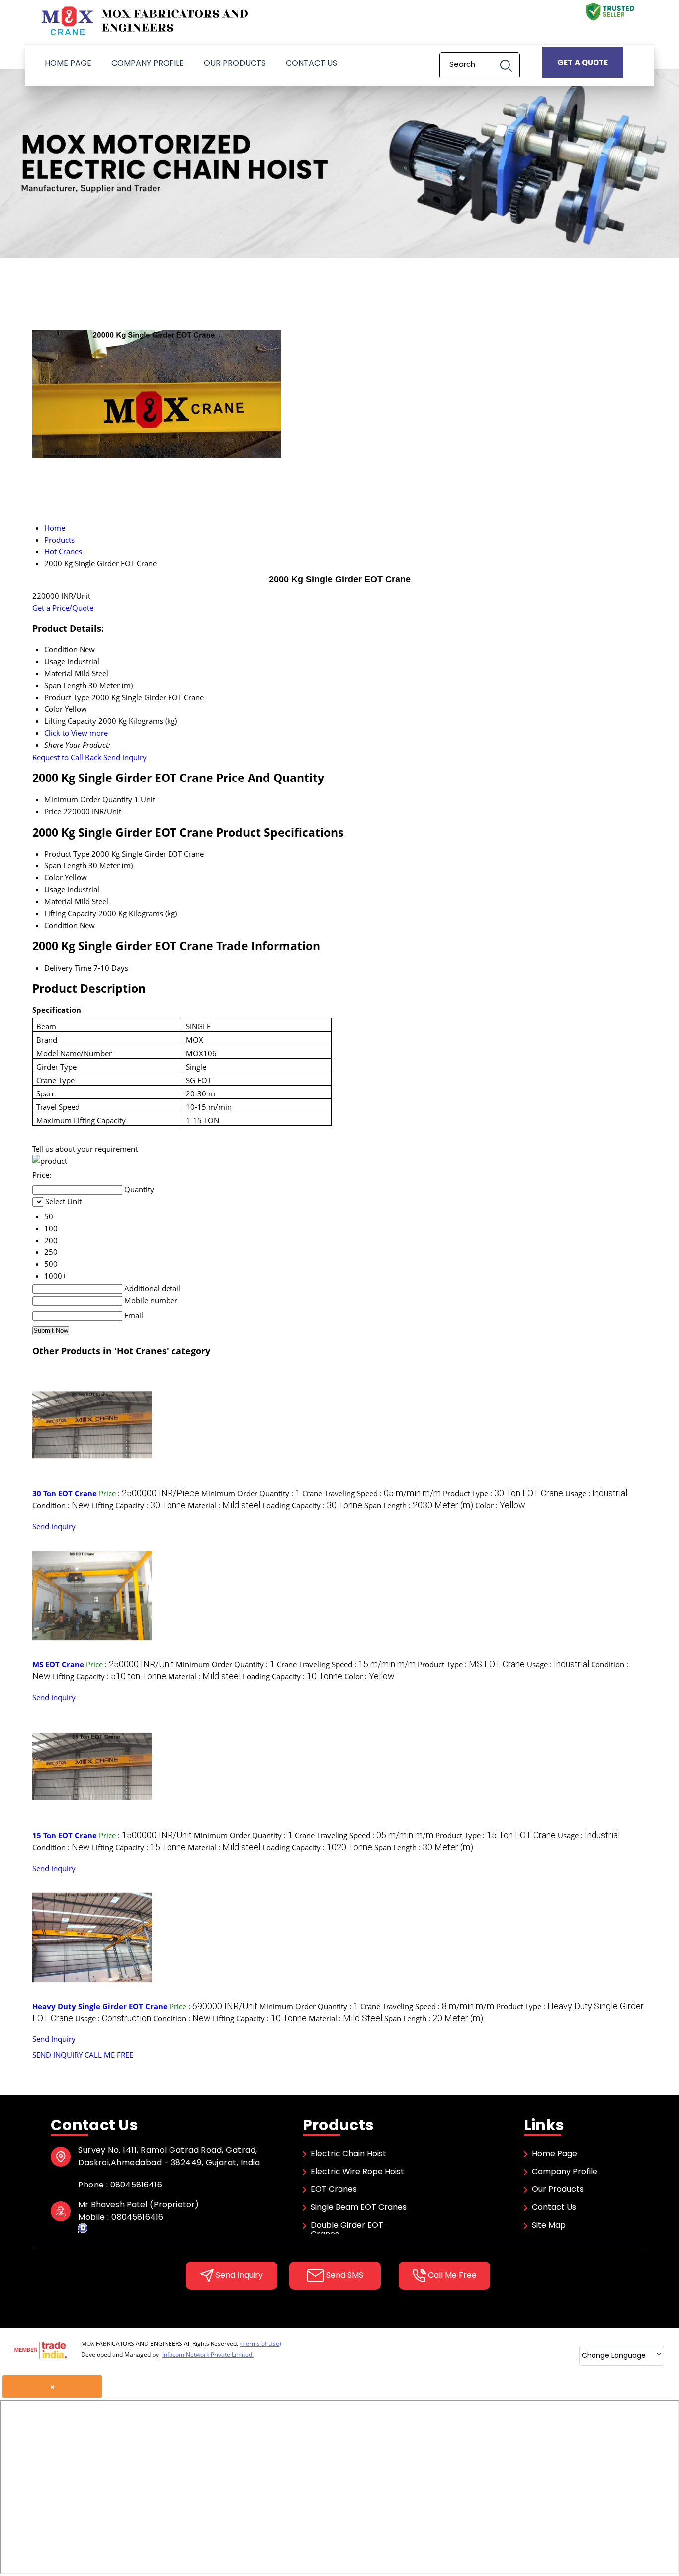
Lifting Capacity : (139, 1505)
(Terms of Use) (261, 2344)
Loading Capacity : (312, 1505)
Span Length (65, 865)
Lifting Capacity (70, 913)
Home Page (68, 63)
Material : (224, 1505)
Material (58, 901)
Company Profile (148, 63)
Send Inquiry (125, 757)
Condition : (61, 1505)
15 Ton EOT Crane (65, 1835)
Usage (55, 889)
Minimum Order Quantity (88, 799)
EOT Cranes (334, 2189)
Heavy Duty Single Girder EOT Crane (100, 2006)
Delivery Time (68, 968)
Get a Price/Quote (63, 608)
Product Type (67, 854)
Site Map (549, 2225)
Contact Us (311, 63)
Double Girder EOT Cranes (347, 2229)
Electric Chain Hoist (348, 2153)
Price (53, 811)
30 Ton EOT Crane (65, 1493)
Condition (61, 925)
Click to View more (76, 733)
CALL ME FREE (109, 2055)
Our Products (235, 63)
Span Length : (419, 1505)
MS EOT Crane (58, 1664)
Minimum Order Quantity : (251, 1493)
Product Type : (503, 1493)
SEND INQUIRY (57, 2055)
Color (53, 877)
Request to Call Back (67, 757)
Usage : (596, 1493)
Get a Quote (583, 62)
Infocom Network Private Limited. (208, 2355)
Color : (500, 1505)
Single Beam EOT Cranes (359, 2207)
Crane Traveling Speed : (372, 1493)
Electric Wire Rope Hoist (357, 2171)
